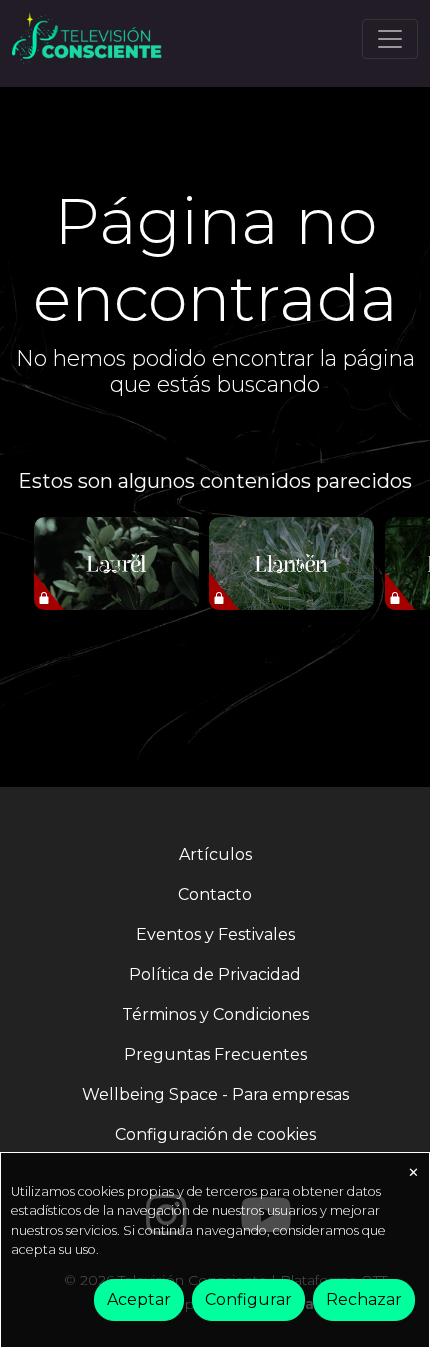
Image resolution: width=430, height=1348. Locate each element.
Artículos (215, 854)
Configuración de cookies (215, 1134)
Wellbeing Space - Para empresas (215, 1094)
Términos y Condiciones (215, 1014)
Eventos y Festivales (215, 934)
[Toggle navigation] (390, 39)
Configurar (248, 1299)
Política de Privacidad (215, 974)
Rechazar (364, 1299)
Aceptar (139, 1299)
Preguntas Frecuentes (215, 1054)
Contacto (215, 894)
